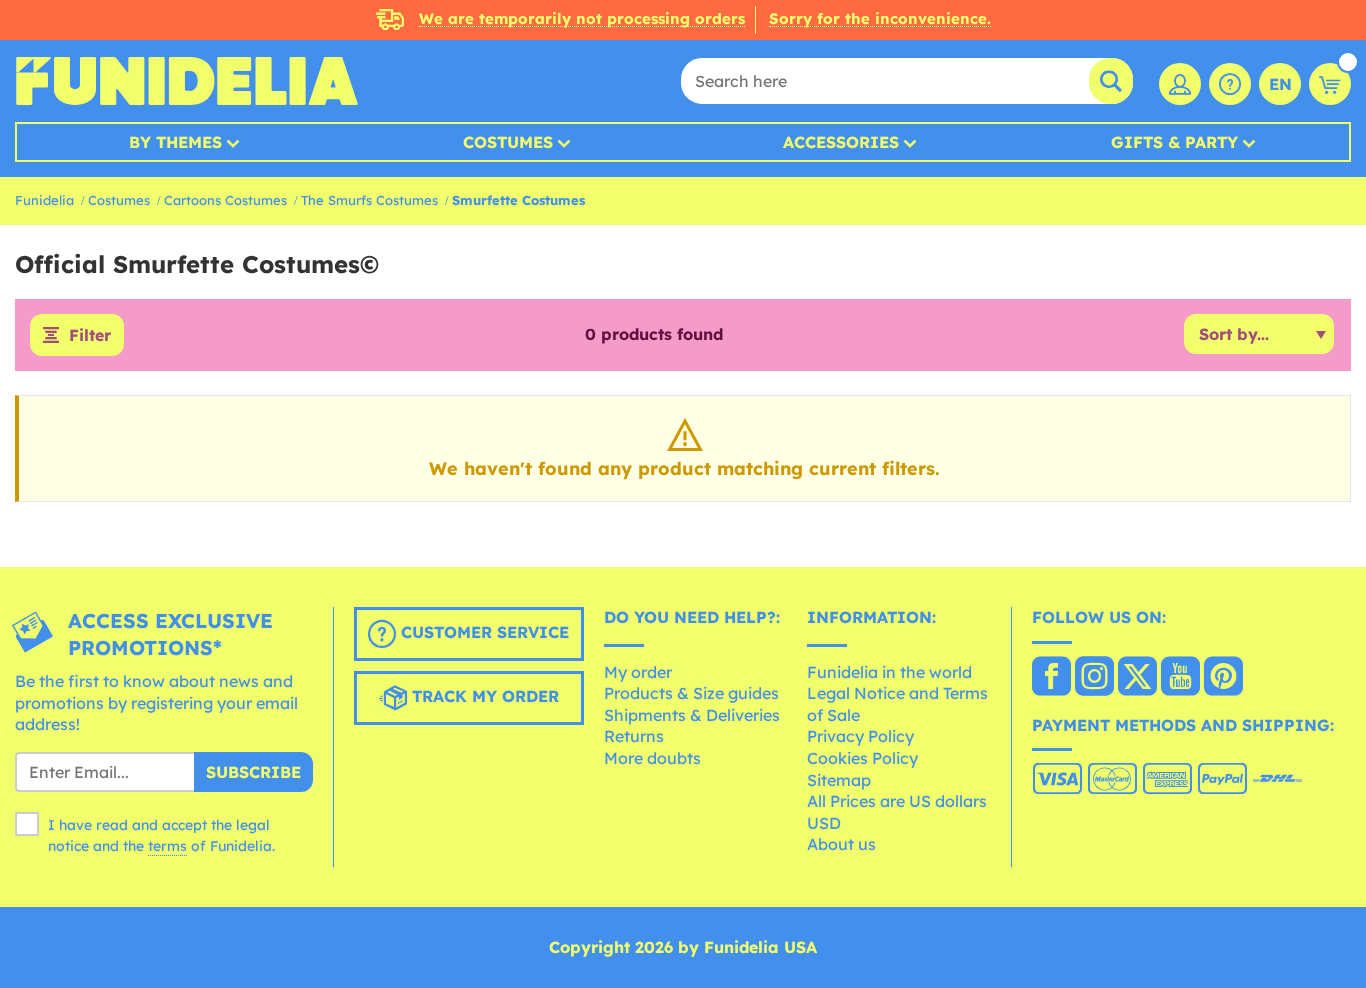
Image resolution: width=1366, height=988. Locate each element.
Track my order (483, 696)
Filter (90, 335)
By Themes (175, 142)
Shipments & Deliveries (692, 715)
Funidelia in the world (889, 672)
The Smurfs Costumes (369, 200)
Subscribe (253, 772)
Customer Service (482, 632)
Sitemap (839, 780)
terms (167, 846)
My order (638, 672)
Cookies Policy (862, 758)
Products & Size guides (691, 693)
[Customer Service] (1230, 84)
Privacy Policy (860, 736)
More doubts (652, 758)
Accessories (841, 142)
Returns (634, 736)
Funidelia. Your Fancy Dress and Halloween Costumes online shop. (186, 81)
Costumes (508, 142)
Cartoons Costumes (225, 200)
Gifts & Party (1174, 142)
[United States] (1051, 678)
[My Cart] (1330, 84)
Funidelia (44, 200)
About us (841, 844)
